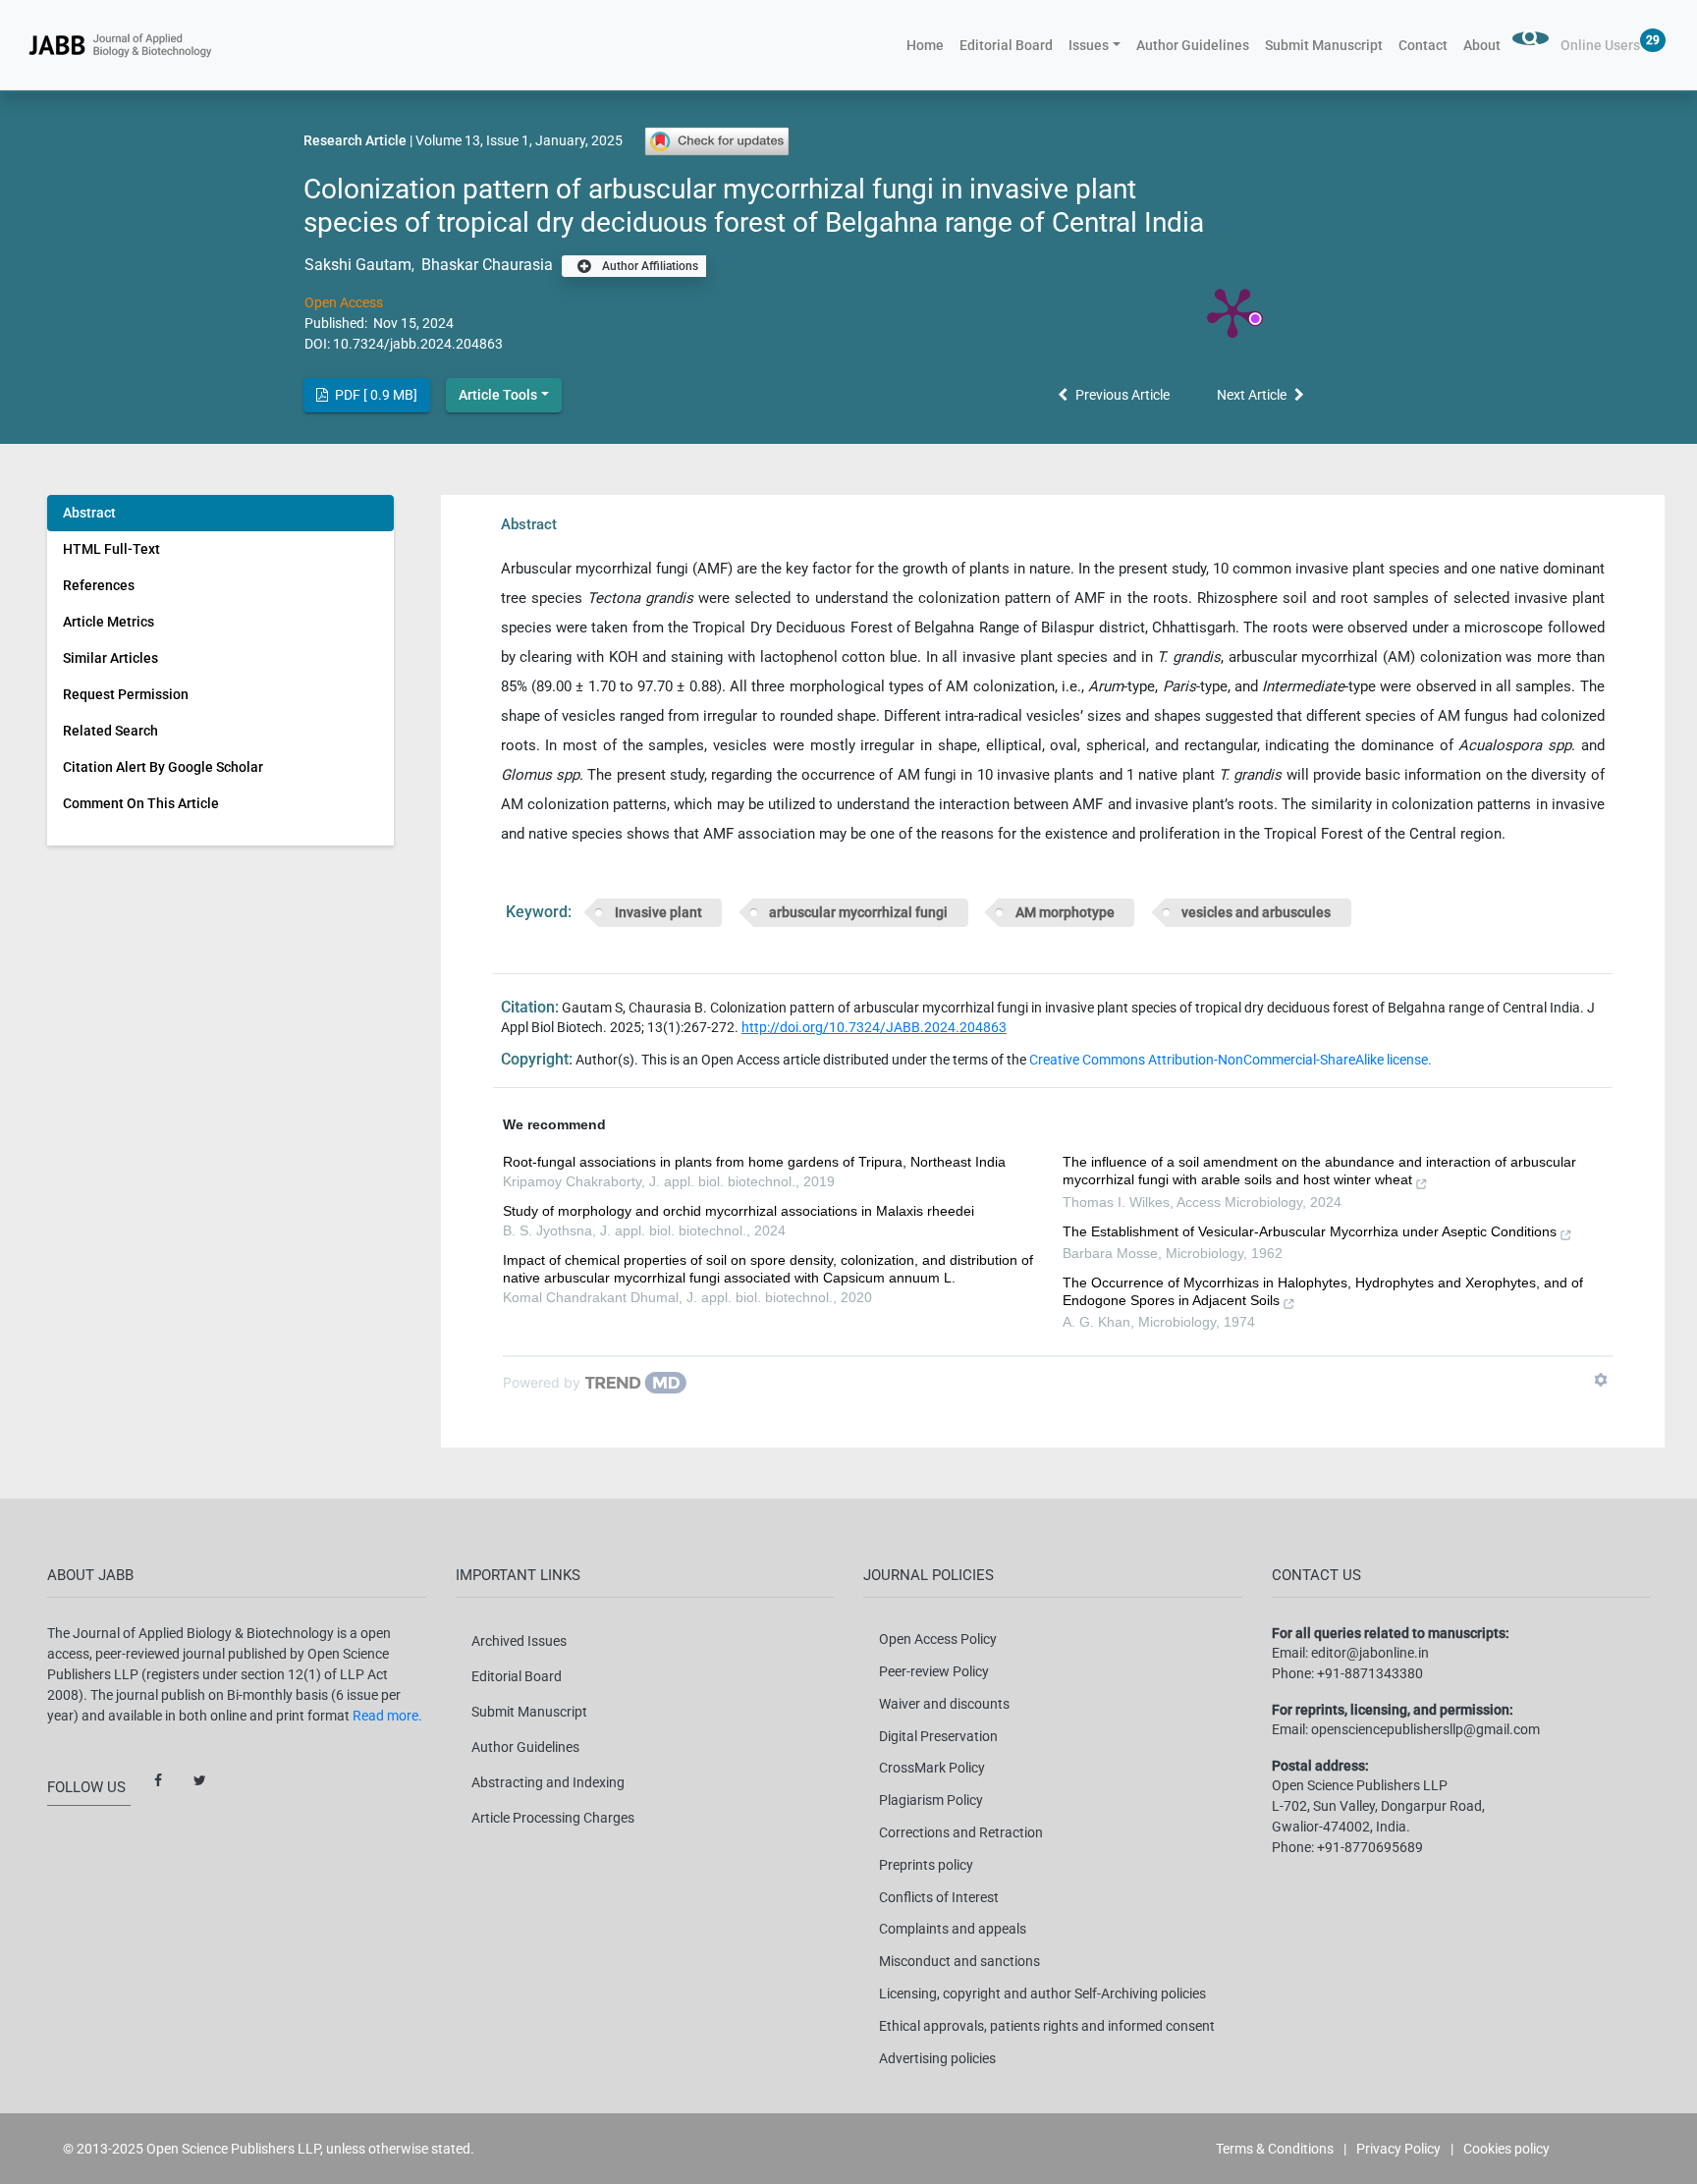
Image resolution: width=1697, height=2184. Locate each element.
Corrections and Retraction (961, 1832)
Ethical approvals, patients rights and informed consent (1047, 2026)
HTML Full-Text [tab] (111, 549)
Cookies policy (1506, 2149)
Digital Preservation (938, 1736)
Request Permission (126, 694)
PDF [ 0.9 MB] (375, 395)
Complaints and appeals (953, 1929)
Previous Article (1122, 395)
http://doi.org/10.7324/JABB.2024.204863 (874, 1027)
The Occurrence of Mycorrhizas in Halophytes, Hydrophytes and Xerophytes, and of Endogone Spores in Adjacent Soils (1323, 1291)
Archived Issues (519, 1641)
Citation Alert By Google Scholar (163, 767)
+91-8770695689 (1370, 1847)
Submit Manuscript (1324, 45)
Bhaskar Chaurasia (485, 265)
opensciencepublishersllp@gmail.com (1425, 1729)
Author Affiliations (649, 266)
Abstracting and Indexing (548, 1782)
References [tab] (99, 585)
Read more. (387, 1716)
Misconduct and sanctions (959, 1961)
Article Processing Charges (553, 1818)
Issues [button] (1089, 45)
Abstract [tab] (89, 513)
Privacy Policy (1398, 2149)
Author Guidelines (1193, 45)
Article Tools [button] (498, 395)
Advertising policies (937, 2058)
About (1482, 45)
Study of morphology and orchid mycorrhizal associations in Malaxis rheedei (739, 1211)
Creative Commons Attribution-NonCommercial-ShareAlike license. (1231, 1060)
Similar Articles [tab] (110, 658)
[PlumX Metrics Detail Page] (1232, 311)
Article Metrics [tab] (109, 622)
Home (929, 45)
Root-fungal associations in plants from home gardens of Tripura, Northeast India (754, 1162)
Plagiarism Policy (931, 1800)
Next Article (1252, 395)
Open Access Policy (938, 1639)
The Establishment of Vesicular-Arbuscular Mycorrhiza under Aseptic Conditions (1310, 1231)
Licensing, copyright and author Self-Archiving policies (1042, 1993)
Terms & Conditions (1275, 2149)
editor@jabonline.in (1370, 1653)
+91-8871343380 (1370, 1673)
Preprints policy (926, 1865)
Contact (1423, 45)
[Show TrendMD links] (1601, 1380)
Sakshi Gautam (358, 265)
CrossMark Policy (932, 1768)
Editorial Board (1006, 45)
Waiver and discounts (944, 1704)
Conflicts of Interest (939, 1897)
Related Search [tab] (110, 731)
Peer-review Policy (934, 1671)
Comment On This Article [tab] (141, 803)
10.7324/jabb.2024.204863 (418, 344)
